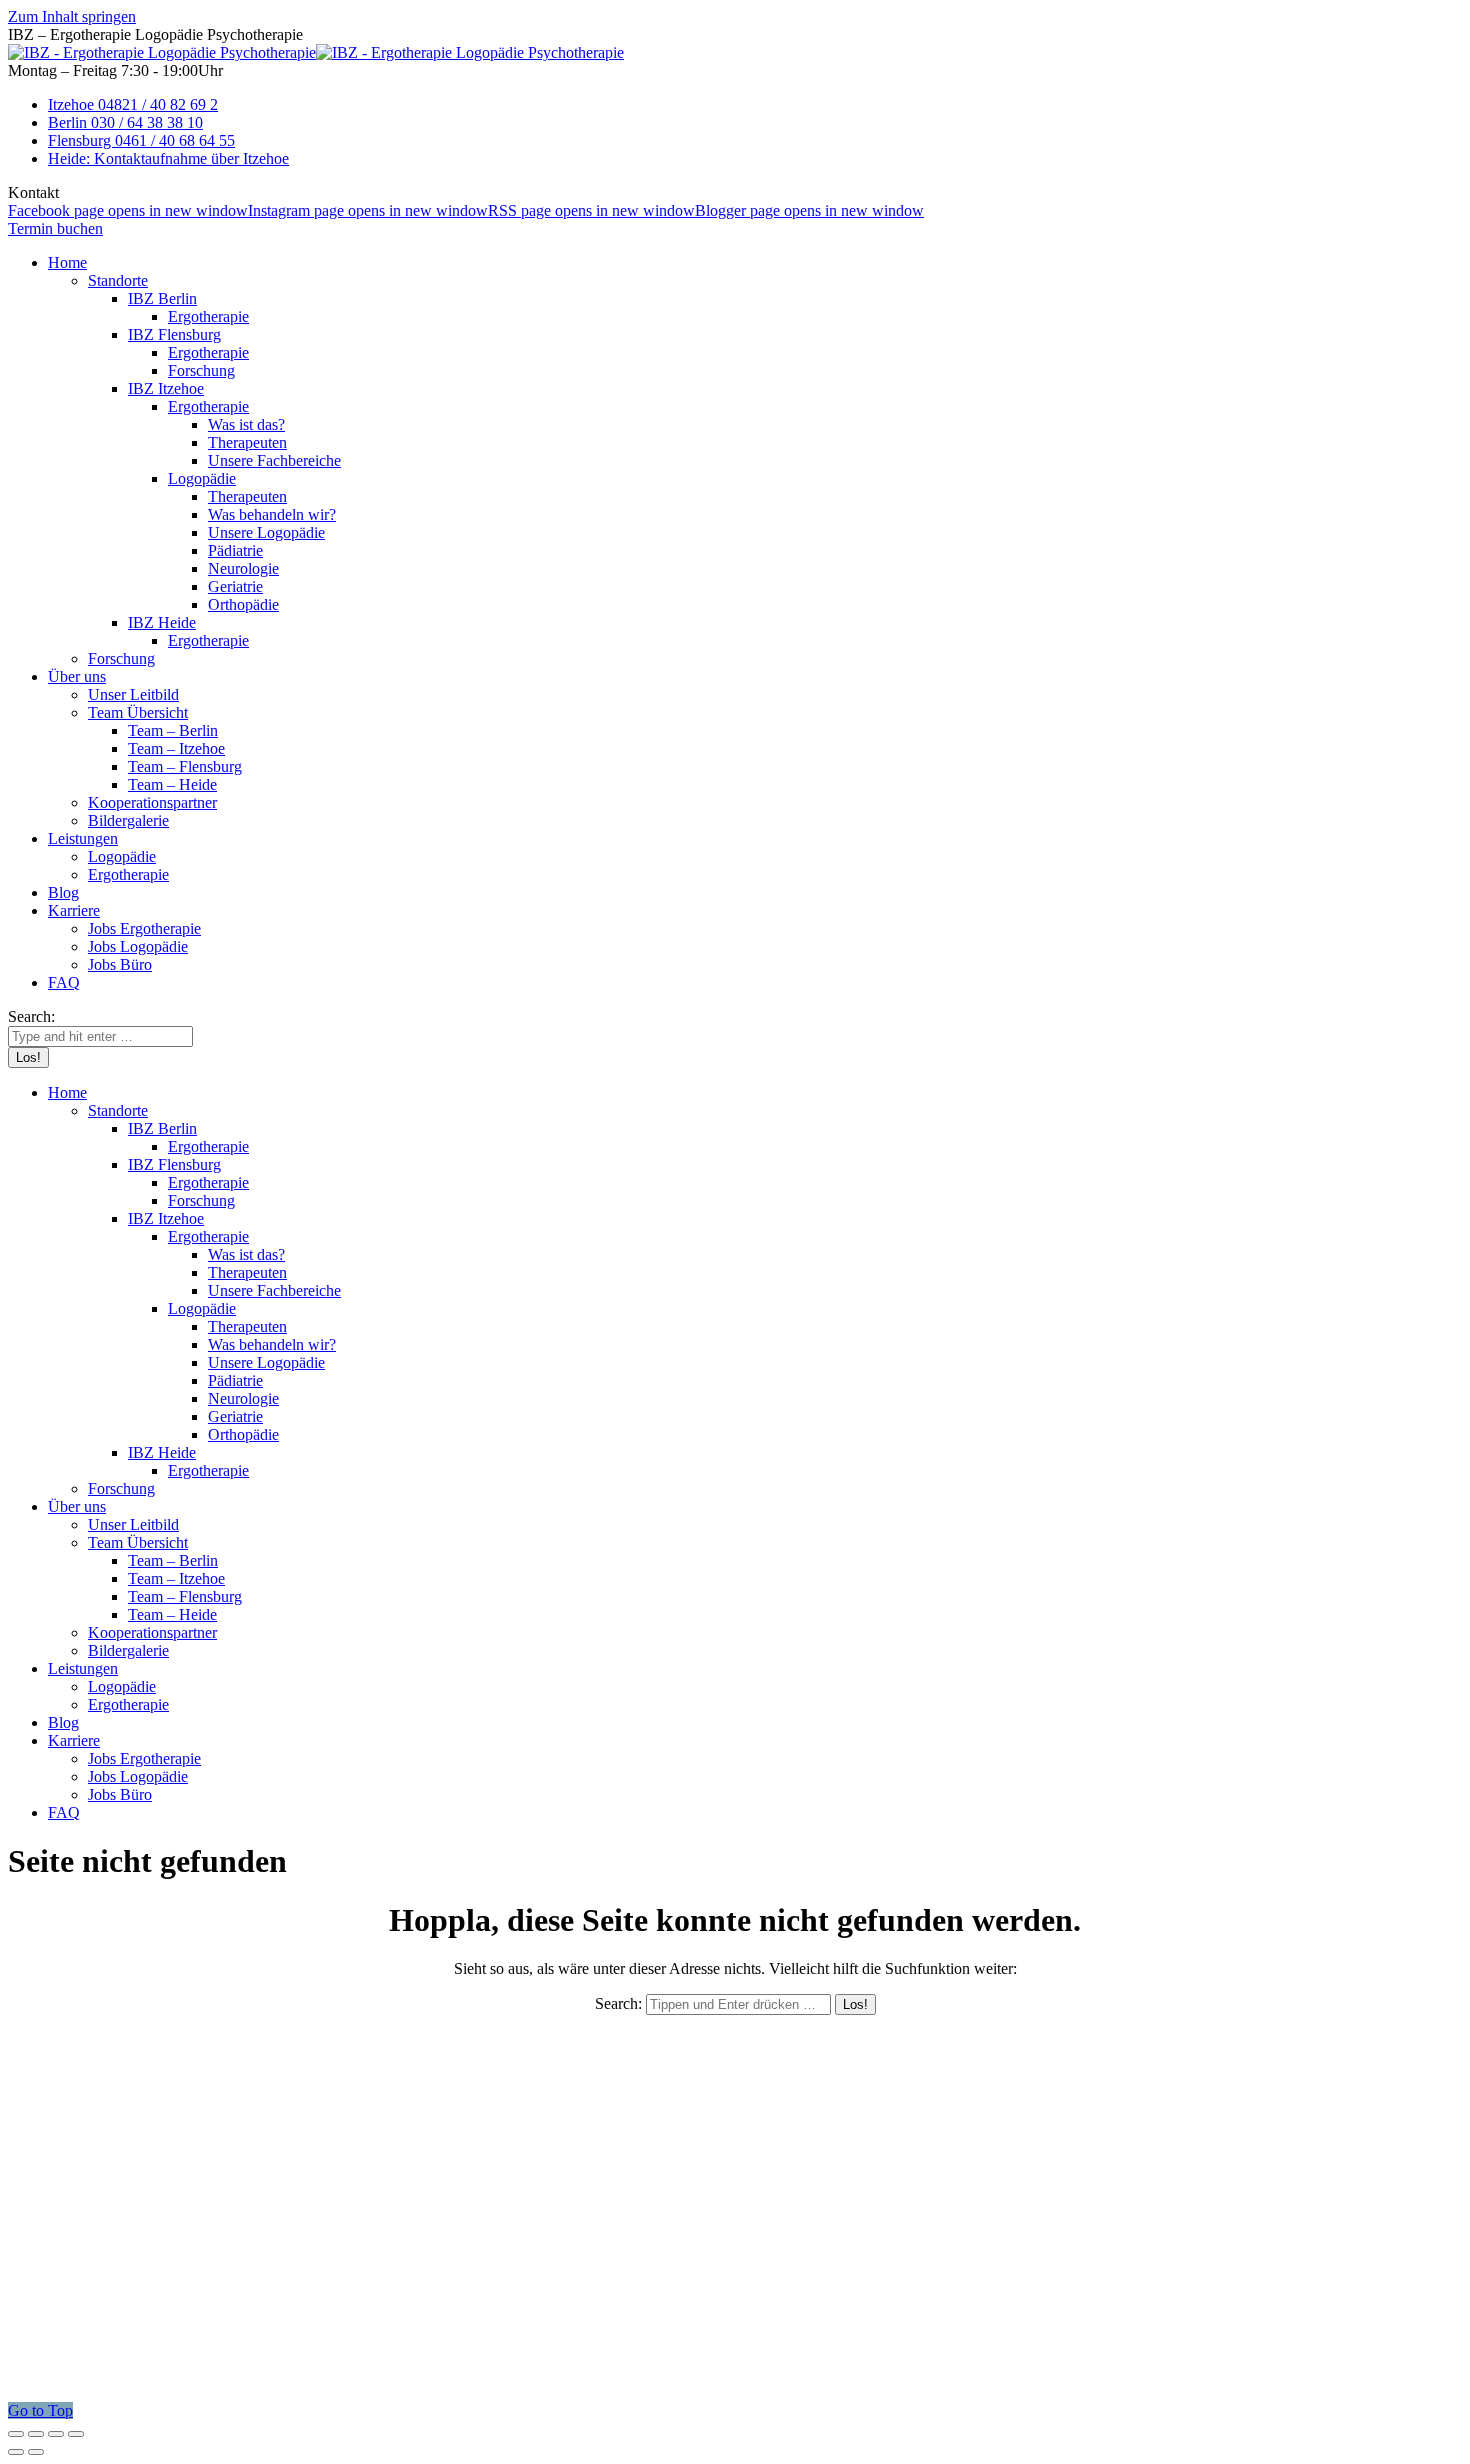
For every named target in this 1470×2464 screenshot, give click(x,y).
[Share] (36, 2434)
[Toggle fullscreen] (56, 2434)
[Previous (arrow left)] (16, 2452)
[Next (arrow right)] (36, 2452)
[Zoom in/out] (76, 2434)
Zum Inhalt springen (72, 16)
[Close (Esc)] (16, 2434)
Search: (618, 2003)
